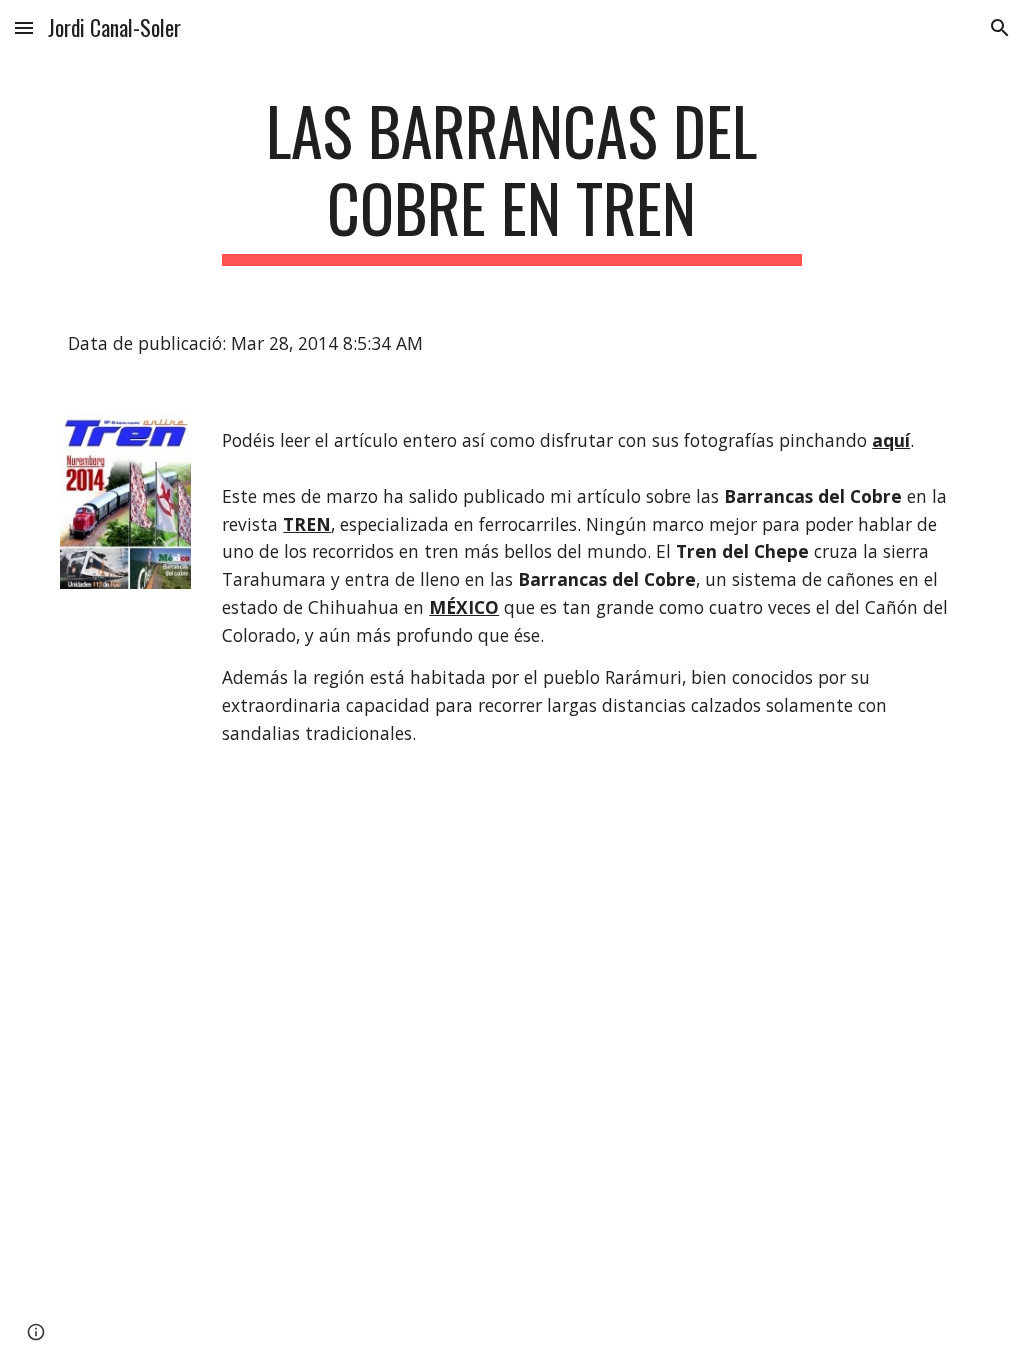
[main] (511, 179)
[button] (24, 27)
